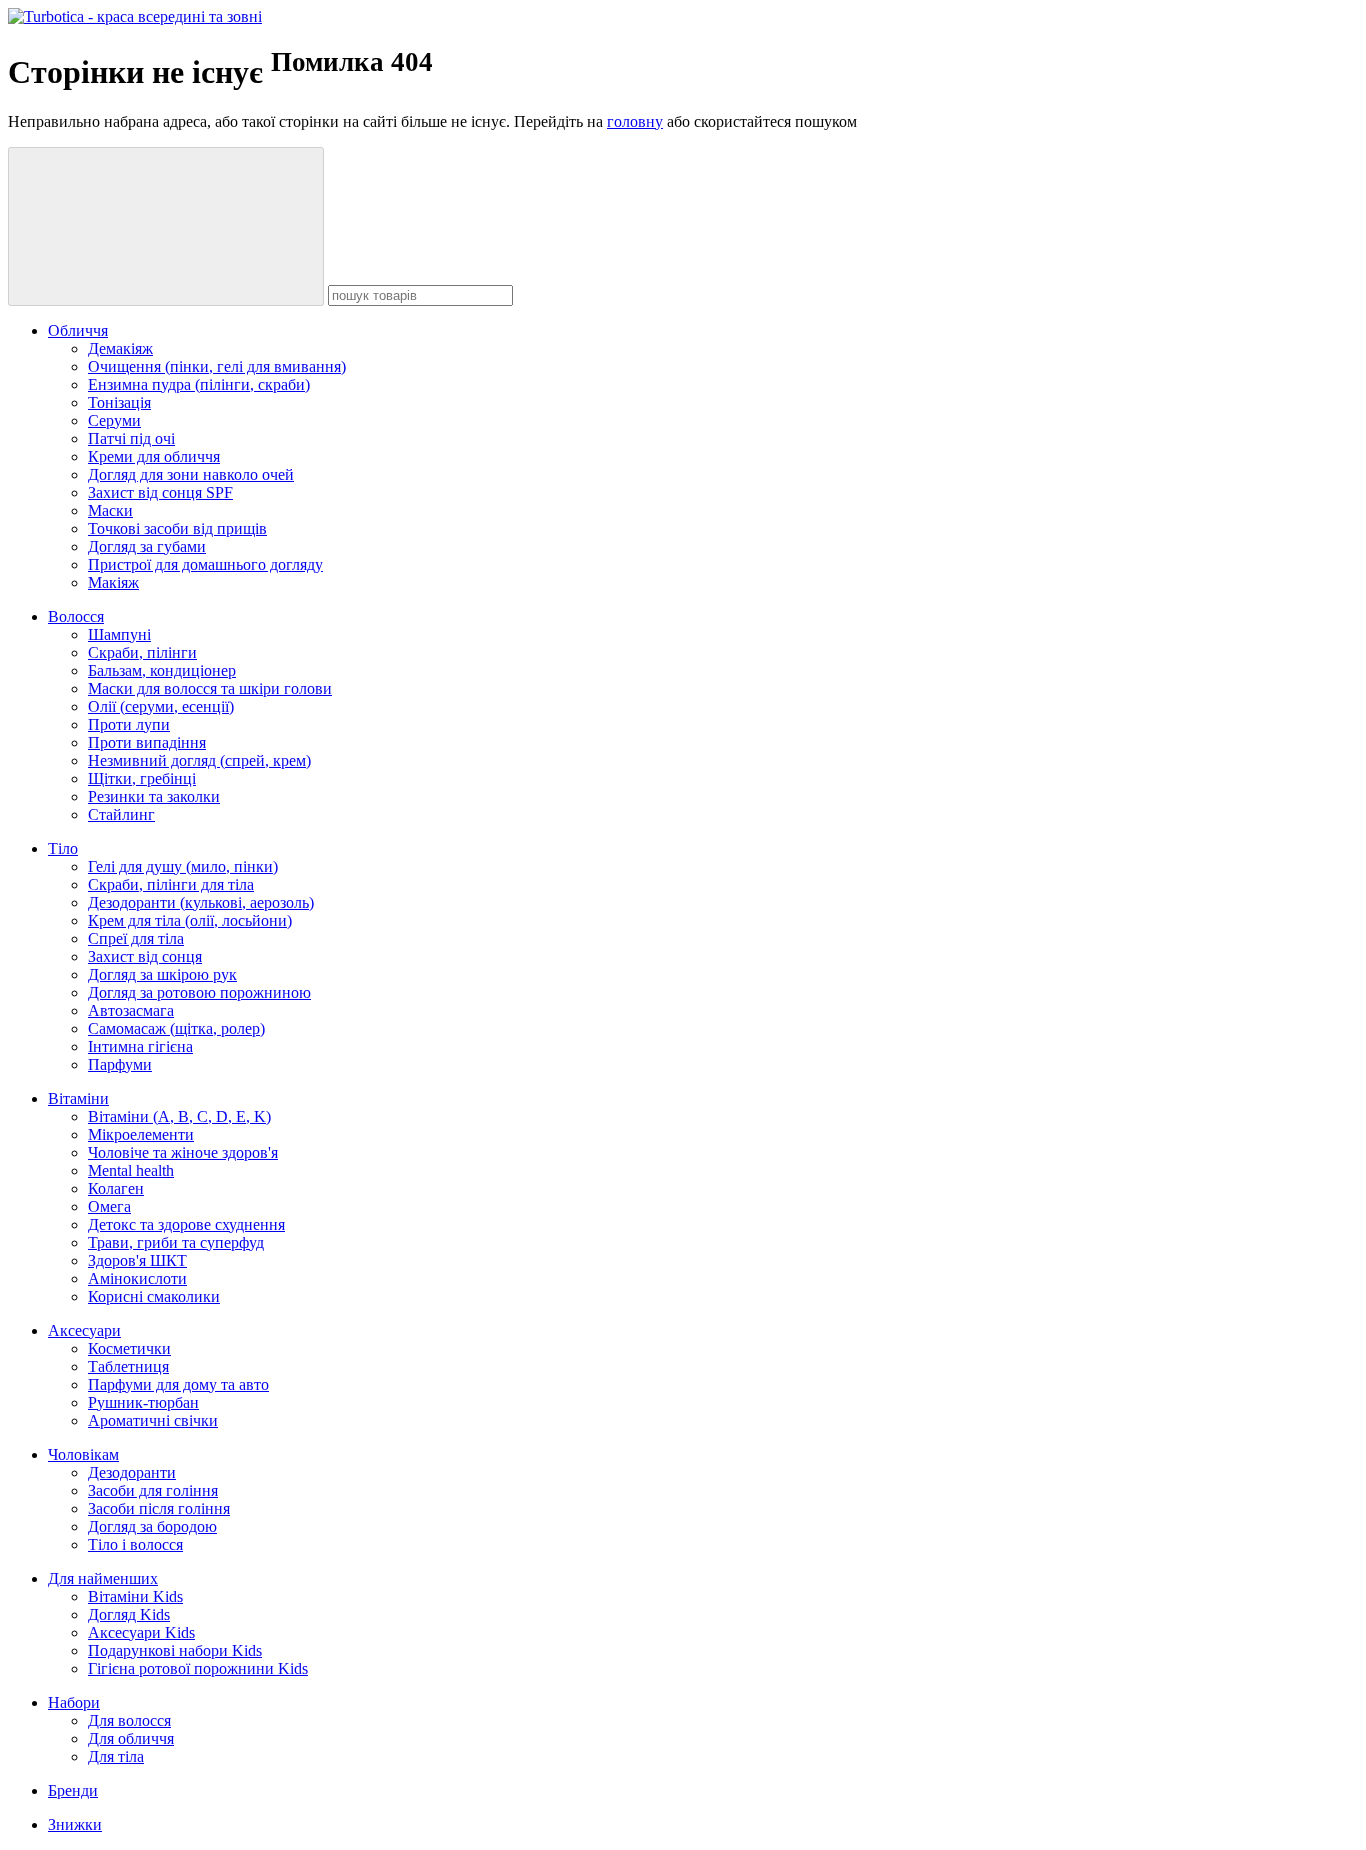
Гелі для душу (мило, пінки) (183, 866)
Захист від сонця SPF (160, 492)
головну (635, 121)
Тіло (63, 848)
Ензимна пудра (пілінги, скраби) (199, 384)
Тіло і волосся (135, 1544)
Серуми (114, 420)
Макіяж (113, 582)
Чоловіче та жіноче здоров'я (183, 1152)
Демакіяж (120, 348)
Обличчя (78, 330)
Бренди (73, 1790)
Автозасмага (131, 1010)
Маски (110, 510)
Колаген (116, 1188)
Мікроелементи (141, 1134)
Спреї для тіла (136, 938)
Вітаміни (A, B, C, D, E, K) (179, 1116)
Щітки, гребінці (142, 778)
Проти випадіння (147, 742)
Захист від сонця (145, 956)
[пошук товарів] (166, 226)
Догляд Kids (129, 1614)
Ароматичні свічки (153, 1420)
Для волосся (129, 1720)
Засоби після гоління (159, 1508)
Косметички (129, 1348)
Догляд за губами (147, 546)
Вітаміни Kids (135, 1596)
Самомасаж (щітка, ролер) (176, 1028)
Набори (74, 1702)
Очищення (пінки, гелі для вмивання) (217, 366)
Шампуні (119, 634)
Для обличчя (131, 1738)
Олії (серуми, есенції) (161, 706)
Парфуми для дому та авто (178, 1384)
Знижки (75, 1824)
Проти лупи (129, 724)
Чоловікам (83, 1454)
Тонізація (119, 402)
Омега (109, 1206)
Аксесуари (84, 1330)
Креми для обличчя (154, 456)
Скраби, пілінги (142, 652)
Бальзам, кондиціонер (162, 670)
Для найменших (103, 1578)
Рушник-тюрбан (143, 1402)
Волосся (76, 616)
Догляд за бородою (152, 1526)
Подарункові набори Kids (175, 1650)
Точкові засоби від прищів (177, 528)
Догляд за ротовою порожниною (199, 992)
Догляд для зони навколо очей (191, 474)
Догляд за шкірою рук (162, 974)
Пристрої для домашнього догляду (205, 564)
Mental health (131, 1170)
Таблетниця (128, 1366)
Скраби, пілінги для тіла (171, 884)
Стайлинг (121, 814)
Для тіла (116, 1756)
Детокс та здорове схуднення (186, 1224)
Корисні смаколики (154, 1296)
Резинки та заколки (154, 796)
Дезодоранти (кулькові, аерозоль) (201, 902)
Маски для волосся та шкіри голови (210, 688)
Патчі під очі (131, 438)
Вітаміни (78, 1098)
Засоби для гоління (153, 1490)
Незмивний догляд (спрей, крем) (199, 760)
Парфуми (120, 1064)
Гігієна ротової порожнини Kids (198, 1668)
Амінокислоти (137, 1278)
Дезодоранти (132, 1472)
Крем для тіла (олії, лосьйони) (190, 920)
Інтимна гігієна (140, 1046)
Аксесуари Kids (141, 1632)
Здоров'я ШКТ (137, 1260)
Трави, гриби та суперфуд (176, 1242)
